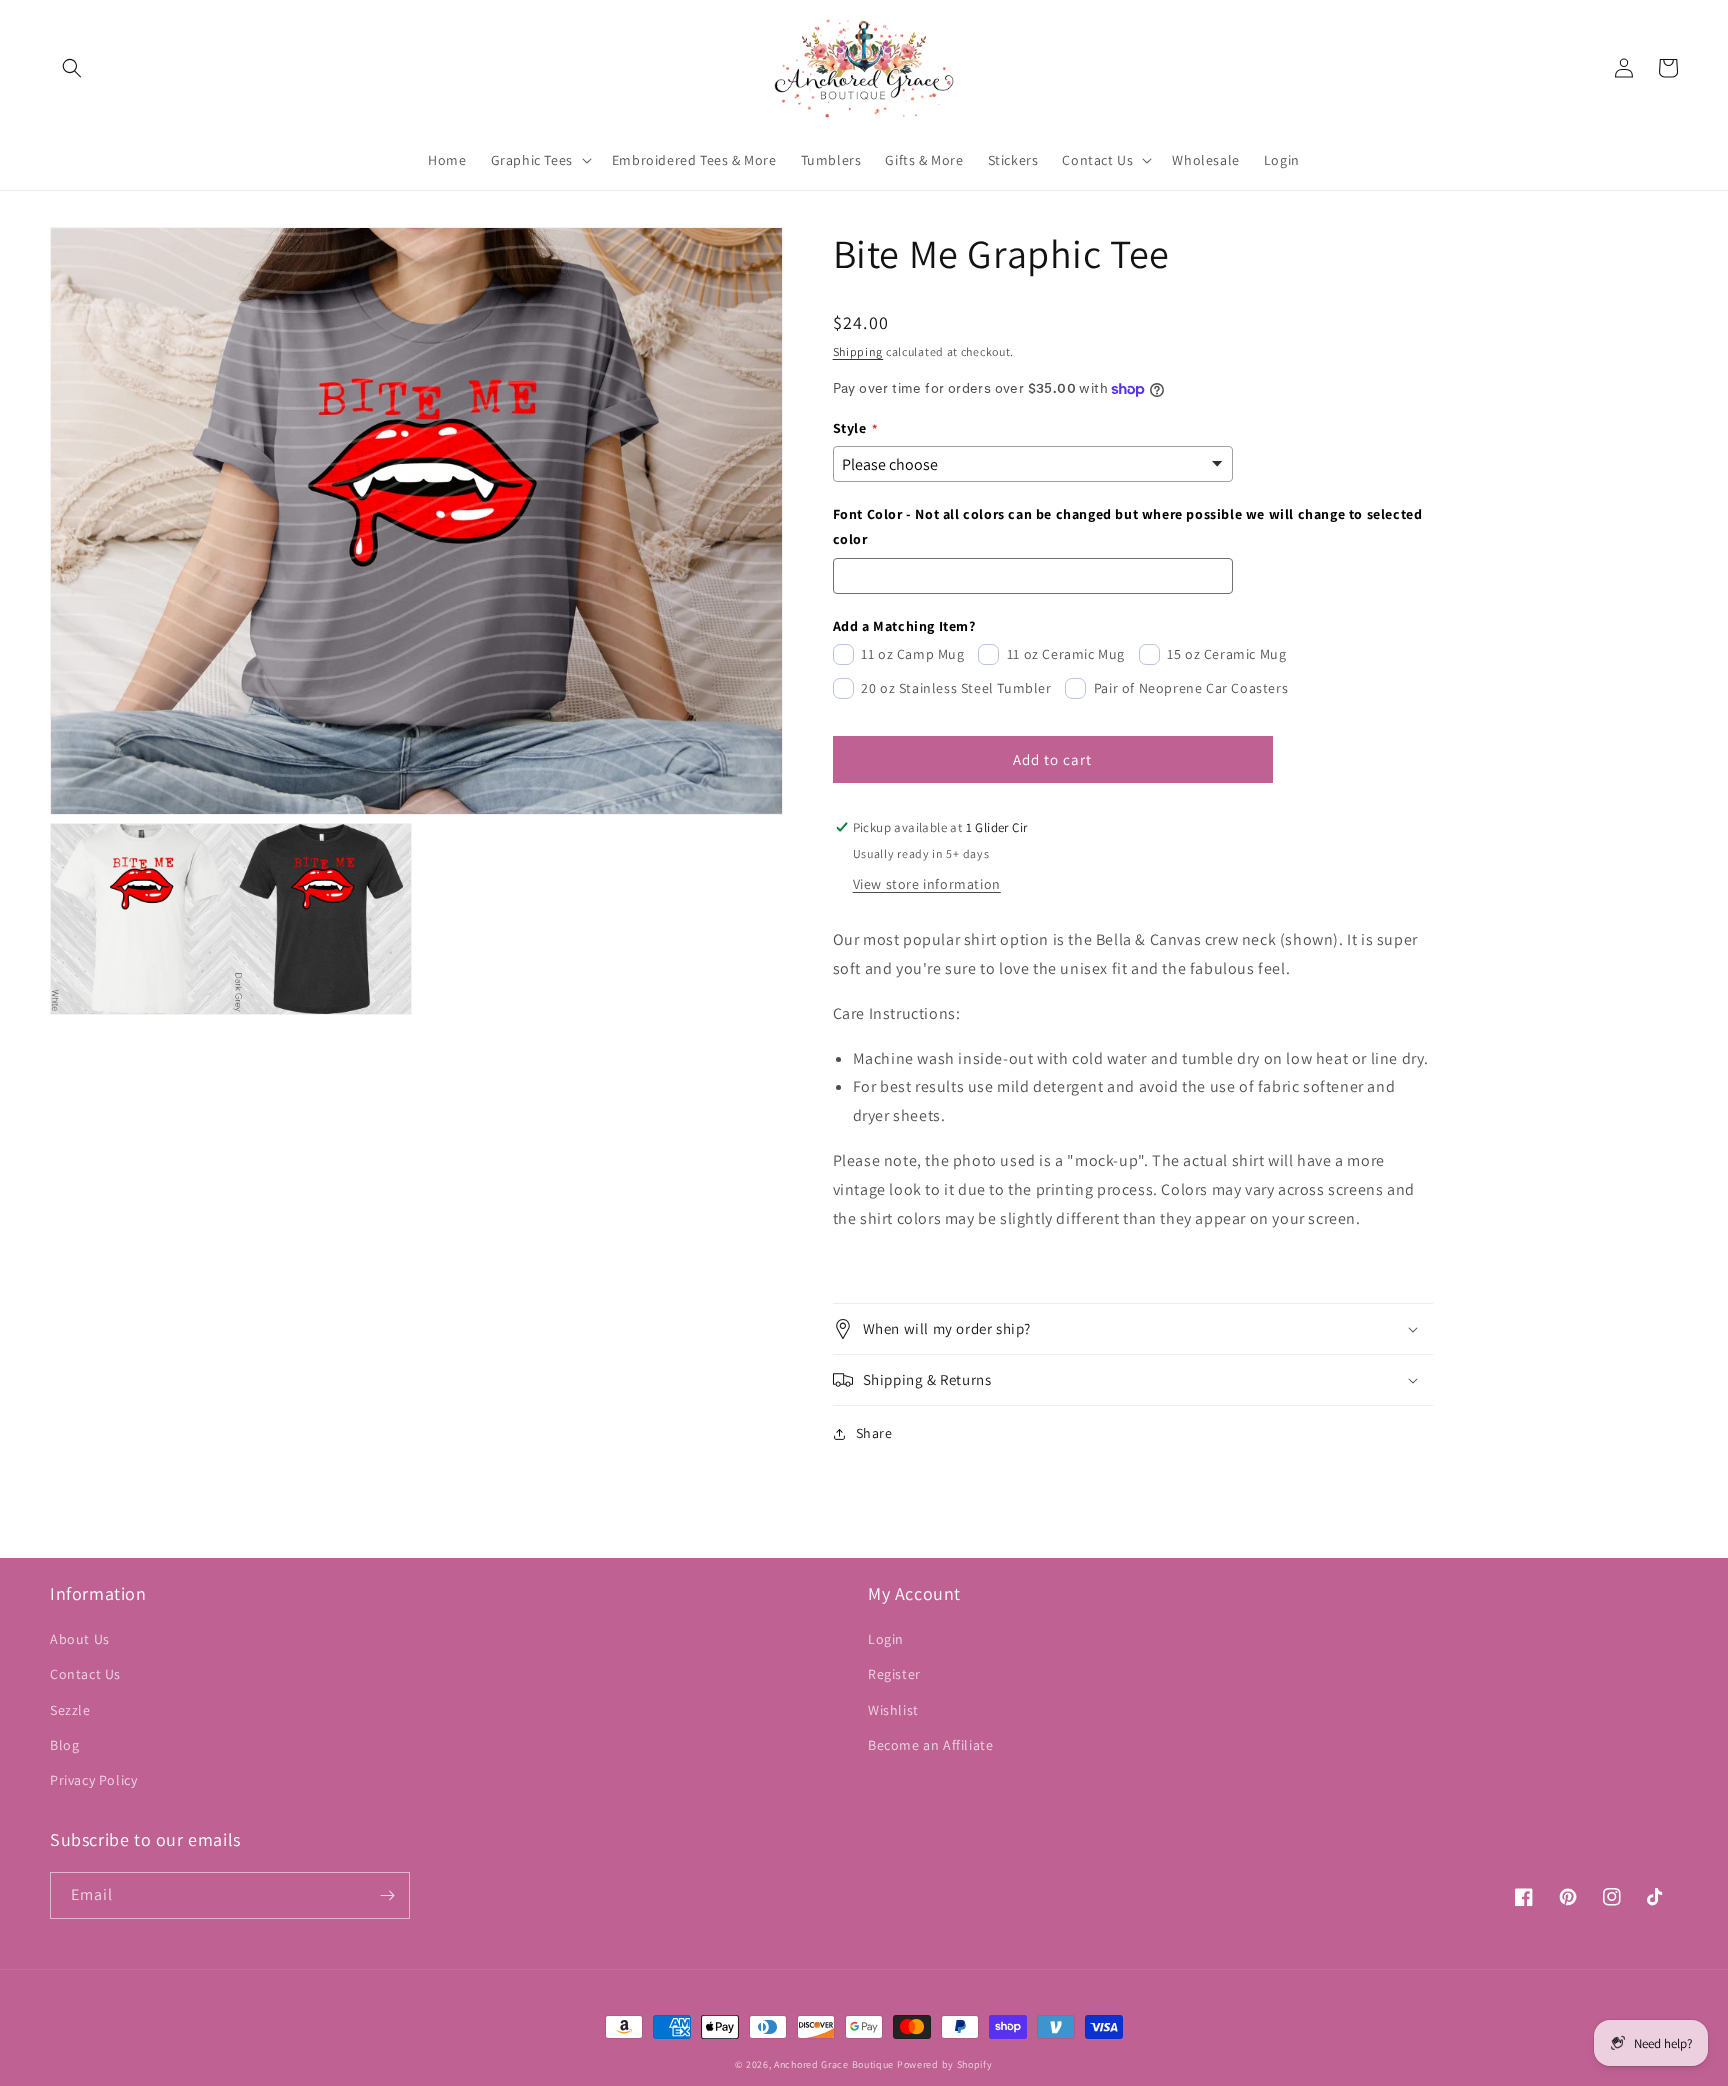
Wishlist (893, 1710)
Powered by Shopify (945, 2064)
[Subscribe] (387, 1895)
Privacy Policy (93, 1780)
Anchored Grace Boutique (834, 2064)
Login (886, 1639)
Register (894, 1674)
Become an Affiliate (930, 1745)
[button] (72, 68)
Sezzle (70, 1710)
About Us (80, 1639)
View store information (927, 884)
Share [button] (874, 1433)
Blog (64, 1745)
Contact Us (85, 1674)
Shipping (858, 351)
